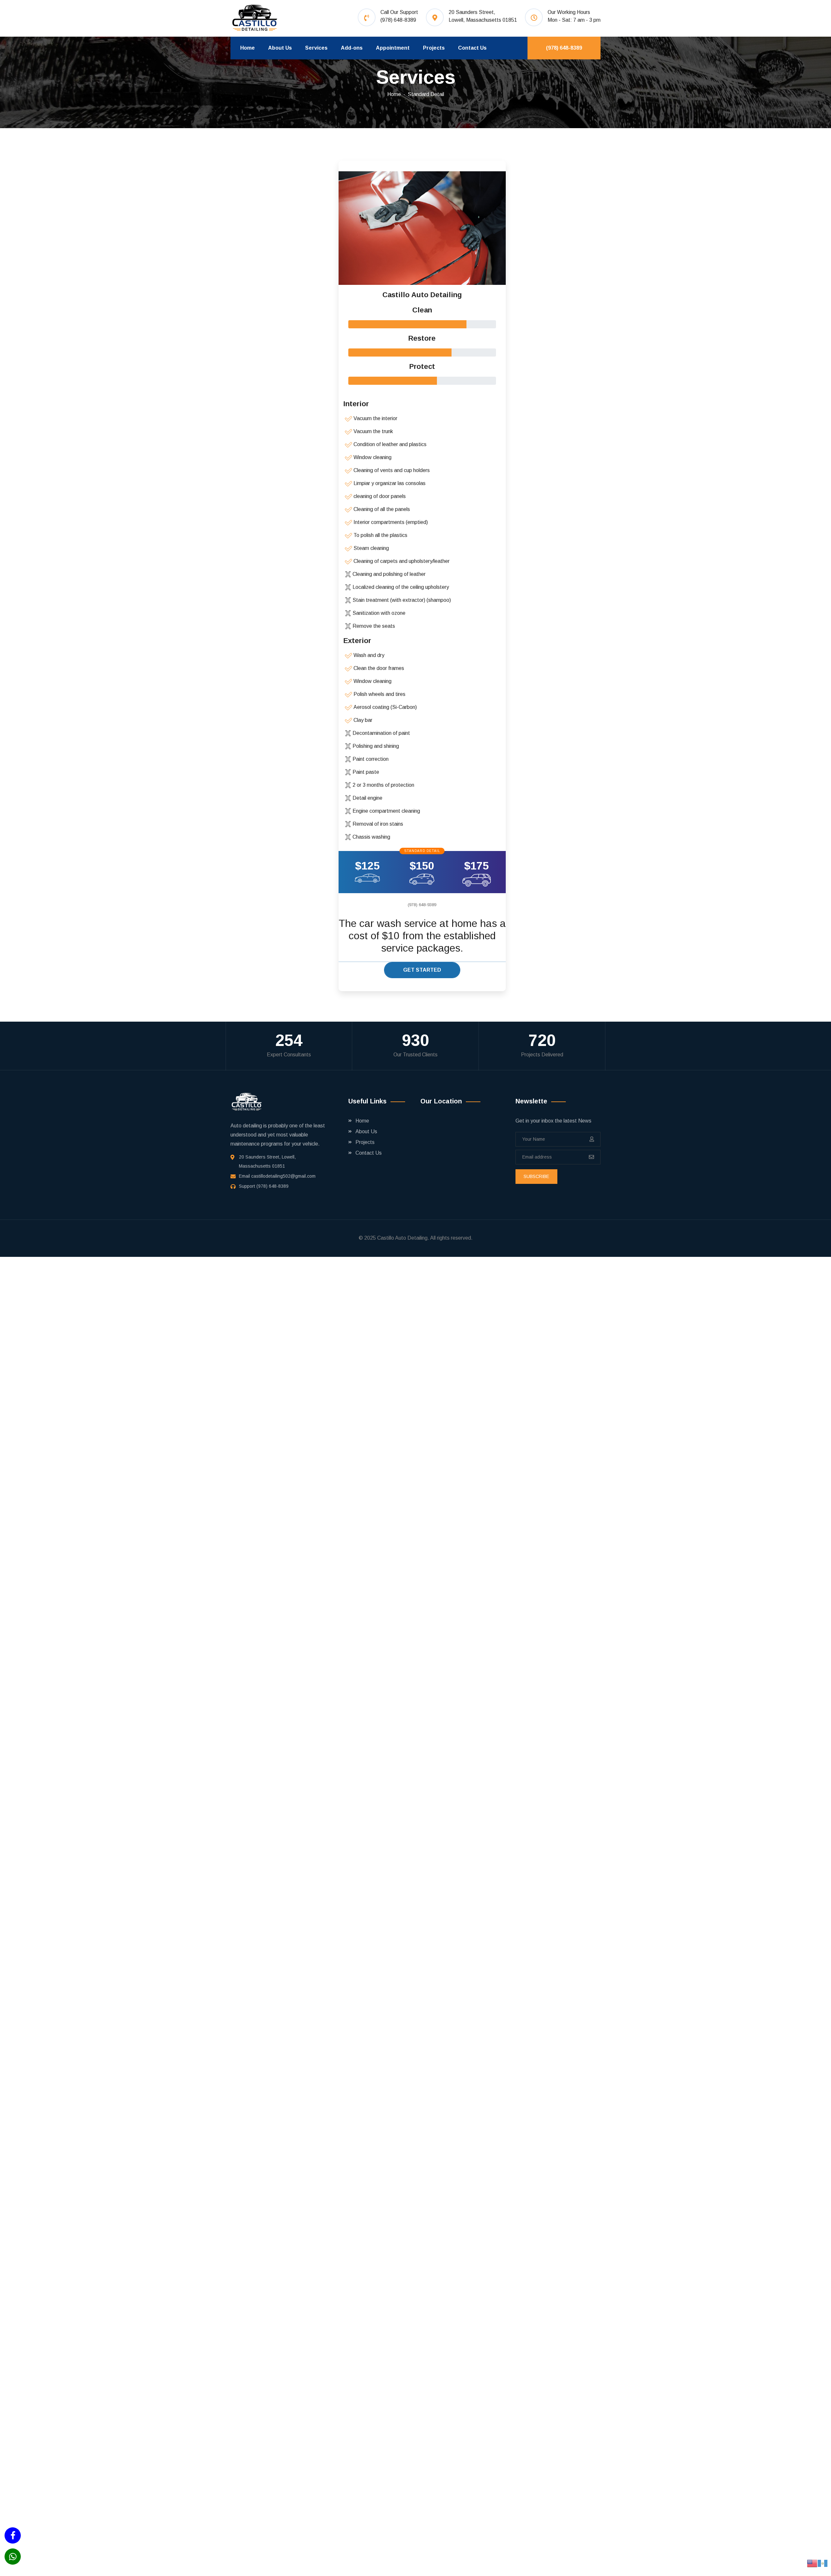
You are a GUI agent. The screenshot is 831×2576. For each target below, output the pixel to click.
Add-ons (352, 48)
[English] (812, 2563)
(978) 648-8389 (398, 20)
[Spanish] (823, 2563)
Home (248, 48)
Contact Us (472, 48)
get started (422, 970)
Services (316, 48)
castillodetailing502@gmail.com (283, 1176)
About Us (280, 48)
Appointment (393, 48)
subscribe (536, 1176)
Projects (434, 48)
